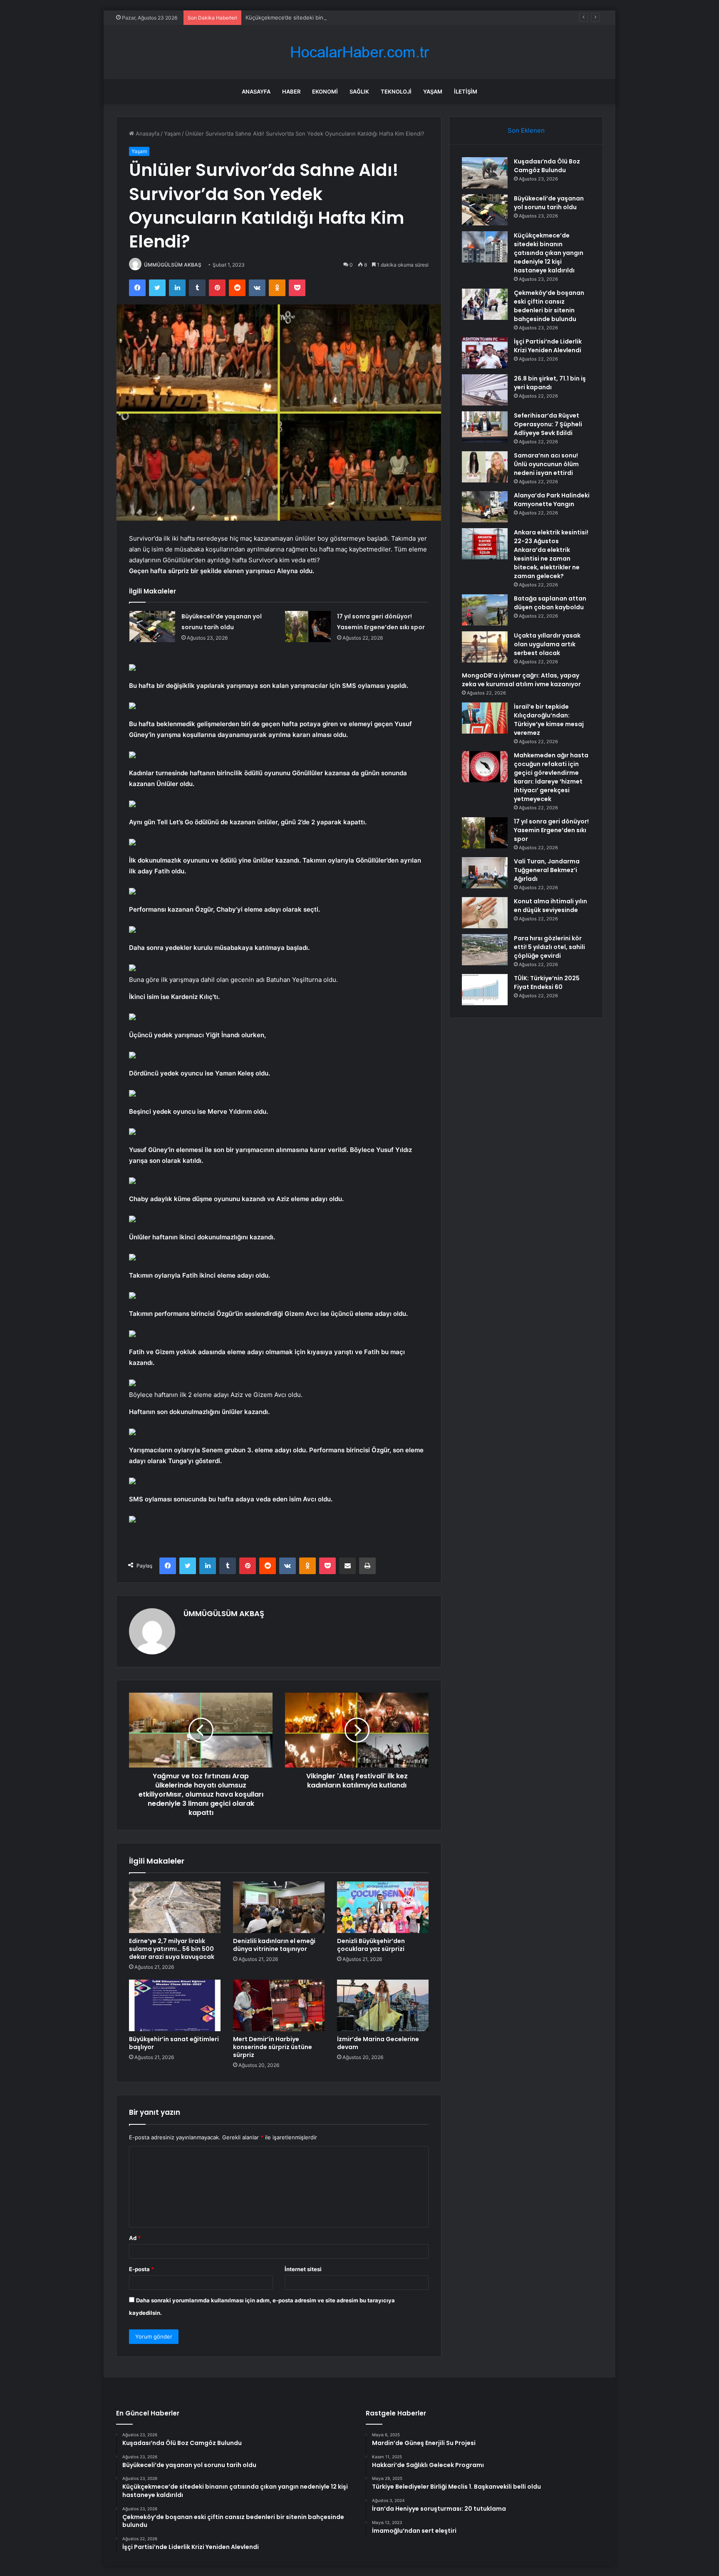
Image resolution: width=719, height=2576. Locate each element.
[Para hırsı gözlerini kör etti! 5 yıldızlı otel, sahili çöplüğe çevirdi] (485, 950)
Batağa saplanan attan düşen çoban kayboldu (550, 603)
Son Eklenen (526, 130)
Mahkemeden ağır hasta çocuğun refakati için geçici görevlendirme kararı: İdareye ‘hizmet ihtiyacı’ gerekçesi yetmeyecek (551, 777)
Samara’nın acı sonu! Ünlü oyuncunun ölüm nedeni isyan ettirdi (546, 464)
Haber (291, 91)
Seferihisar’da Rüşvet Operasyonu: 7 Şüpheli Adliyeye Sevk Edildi (548, 424)
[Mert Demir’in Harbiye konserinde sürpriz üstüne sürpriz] (279, 2005)
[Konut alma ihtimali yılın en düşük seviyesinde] (485, 913)
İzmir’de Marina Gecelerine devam (378, 2043)
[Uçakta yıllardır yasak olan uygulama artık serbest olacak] (485, 647)
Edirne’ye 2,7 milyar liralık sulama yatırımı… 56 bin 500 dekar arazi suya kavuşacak (172, 1949)
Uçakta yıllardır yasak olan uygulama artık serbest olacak (547, 644)
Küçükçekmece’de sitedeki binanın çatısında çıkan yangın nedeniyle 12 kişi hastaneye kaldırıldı (367, 17)
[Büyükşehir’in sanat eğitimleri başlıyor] (175, 2005)
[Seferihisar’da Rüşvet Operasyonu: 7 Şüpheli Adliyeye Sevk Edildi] (485, 427)
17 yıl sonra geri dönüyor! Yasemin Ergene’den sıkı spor (551, 830)
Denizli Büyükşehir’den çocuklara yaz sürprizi (371, 1945)
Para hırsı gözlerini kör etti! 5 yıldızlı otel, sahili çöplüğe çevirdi (549, 947)
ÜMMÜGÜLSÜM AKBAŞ (173, 265)
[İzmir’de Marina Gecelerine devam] (383, 2005)
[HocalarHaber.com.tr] (359, 52)
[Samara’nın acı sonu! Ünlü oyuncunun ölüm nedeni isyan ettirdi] (485, 467)
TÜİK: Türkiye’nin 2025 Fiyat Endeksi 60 (547, 983)
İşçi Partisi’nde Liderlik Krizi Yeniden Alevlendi (548, 346)
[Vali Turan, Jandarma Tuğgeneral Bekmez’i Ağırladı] (485, 873)
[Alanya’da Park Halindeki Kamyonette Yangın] (485, 507)
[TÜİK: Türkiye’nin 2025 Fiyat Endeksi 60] (485, 990)
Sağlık (359, 91)
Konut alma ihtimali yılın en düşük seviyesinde (550, 906)
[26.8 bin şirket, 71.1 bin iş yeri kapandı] (485, 390)
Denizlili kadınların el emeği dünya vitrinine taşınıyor (274, 1945)
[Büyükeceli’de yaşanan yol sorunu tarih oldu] (152, 627)
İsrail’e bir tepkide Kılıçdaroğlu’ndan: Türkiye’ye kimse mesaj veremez (549, 720)
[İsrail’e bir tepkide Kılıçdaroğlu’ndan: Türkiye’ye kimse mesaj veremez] (485, 718)
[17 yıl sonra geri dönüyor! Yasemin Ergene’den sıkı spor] (308, 627)
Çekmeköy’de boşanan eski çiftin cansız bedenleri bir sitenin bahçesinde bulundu (549, 306)
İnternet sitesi (303, 2269)
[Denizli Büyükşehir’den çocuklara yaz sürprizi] (383, 1907)
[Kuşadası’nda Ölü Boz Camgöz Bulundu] (485, 173)
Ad (135, 2238)
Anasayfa (256, 91)
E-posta (141, 2269)
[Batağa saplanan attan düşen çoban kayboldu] (485, 610)
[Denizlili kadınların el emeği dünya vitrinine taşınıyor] (279, 1907)
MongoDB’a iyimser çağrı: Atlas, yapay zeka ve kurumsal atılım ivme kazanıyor (521, 680)
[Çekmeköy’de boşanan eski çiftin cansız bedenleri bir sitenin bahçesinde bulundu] (485, 304)
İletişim (466, 91)
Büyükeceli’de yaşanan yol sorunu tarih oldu (549, 203)
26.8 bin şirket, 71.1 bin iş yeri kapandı (550, 383)
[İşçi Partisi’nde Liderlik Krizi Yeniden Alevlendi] (485, 353)
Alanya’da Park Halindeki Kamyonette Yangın (552, 500)
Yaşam (433, 91)
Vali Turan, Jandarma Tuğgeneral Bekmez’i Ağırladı (547, 870)
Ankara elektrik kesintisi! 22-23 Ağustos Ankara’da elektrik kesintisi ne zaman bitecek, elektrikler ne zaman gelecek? (551, 554)
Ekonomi (325, 91)
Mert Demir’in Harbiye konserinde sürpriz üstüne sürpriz (273, 2047)
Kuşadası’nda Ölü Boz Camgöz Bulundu (547, 166)
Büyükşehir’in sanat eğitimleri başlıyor (174, 2043)
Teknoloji (396, 91)
